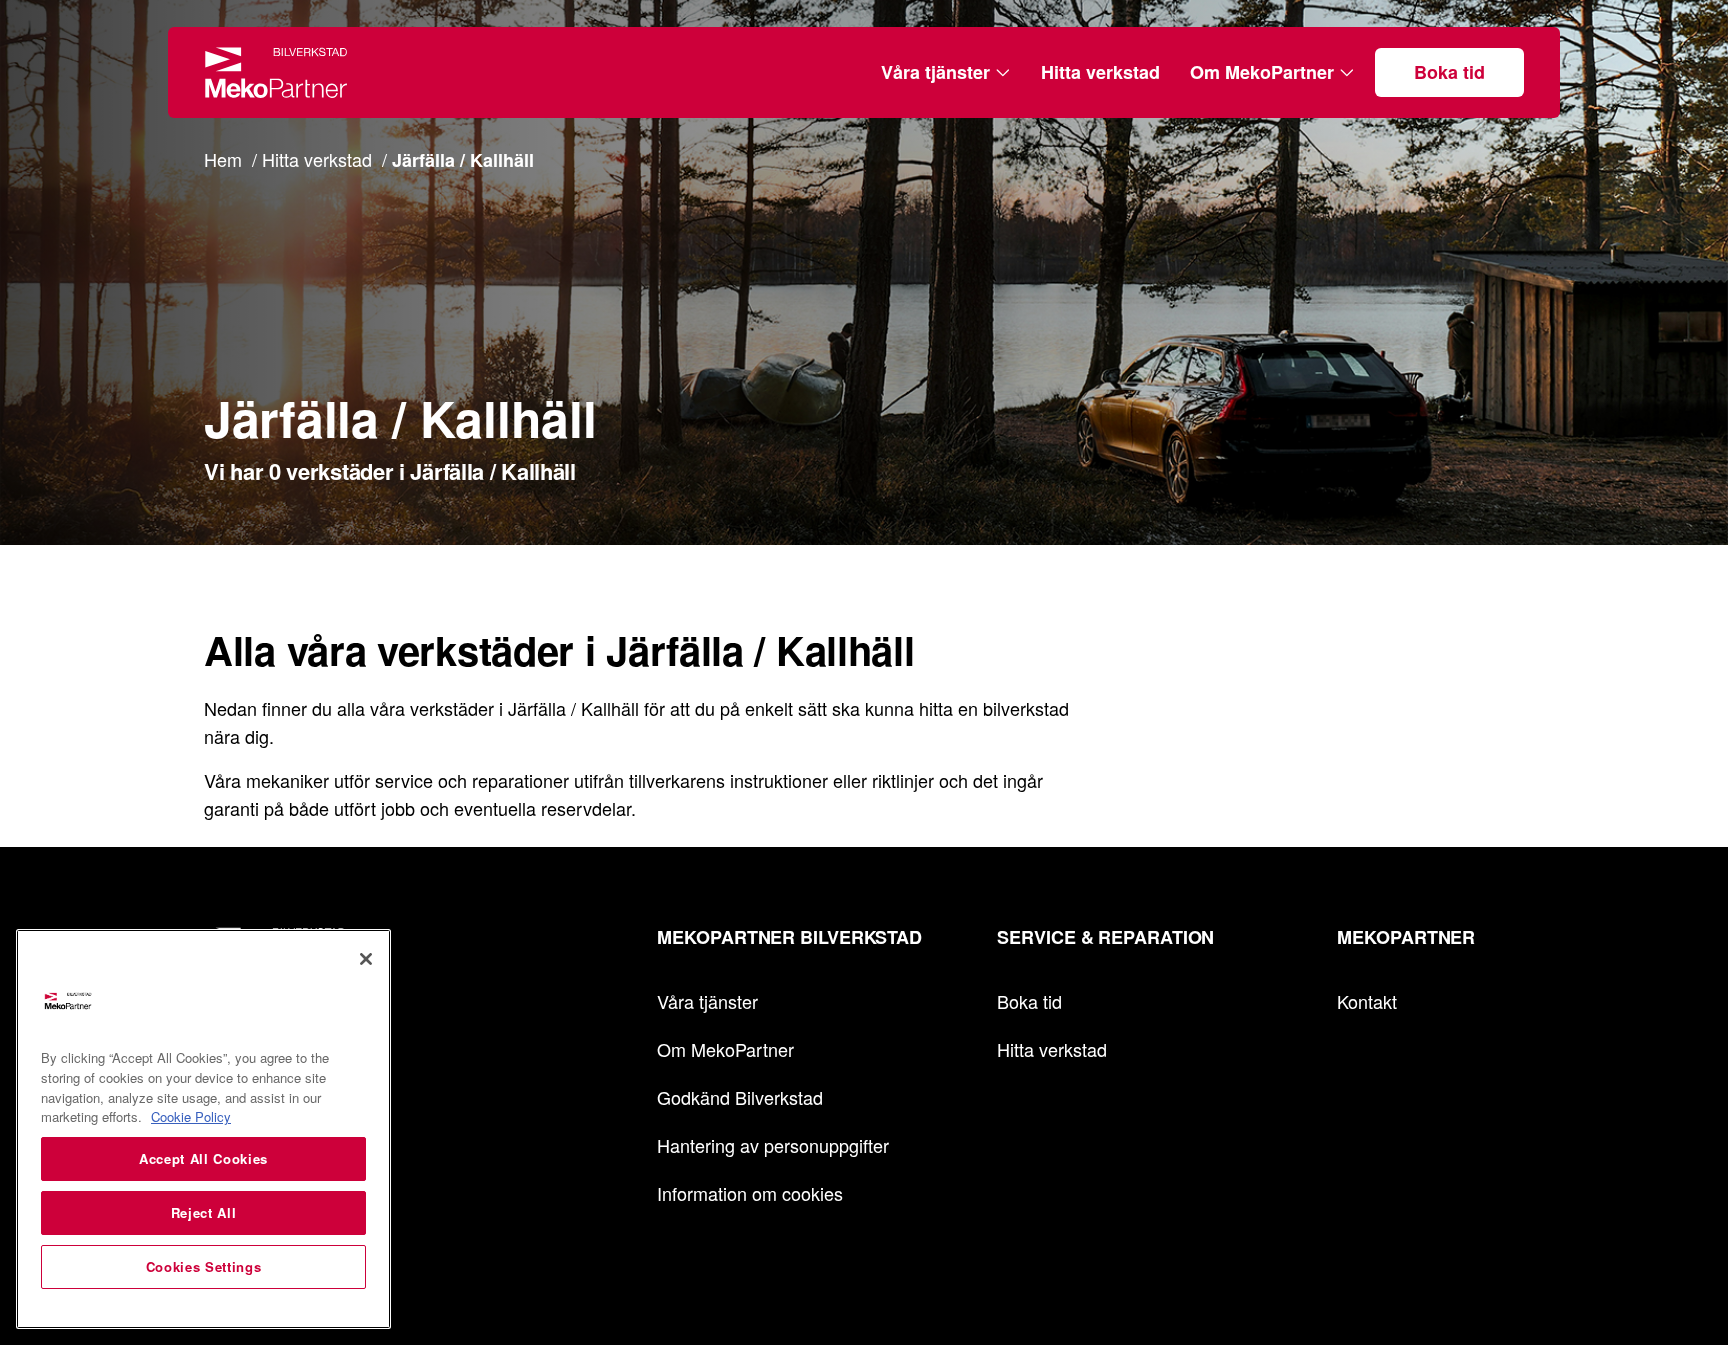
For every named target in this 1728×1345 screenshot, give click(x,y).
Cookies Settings (204, 1266)
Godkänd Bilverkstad (740, 1097)
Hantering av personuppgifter (773, 1145)
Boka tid (1449, 72)
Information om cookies (750, 1193)
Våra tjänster (935, 72)
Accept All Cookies (203, 1158)
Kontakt (1367, 1001)
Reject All (204, 1212)
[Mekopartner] (276, 72)
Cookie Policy (191, 1116)
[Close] (366, 959)
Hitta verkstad (1100, 72)
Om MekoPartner (1262, 72)
